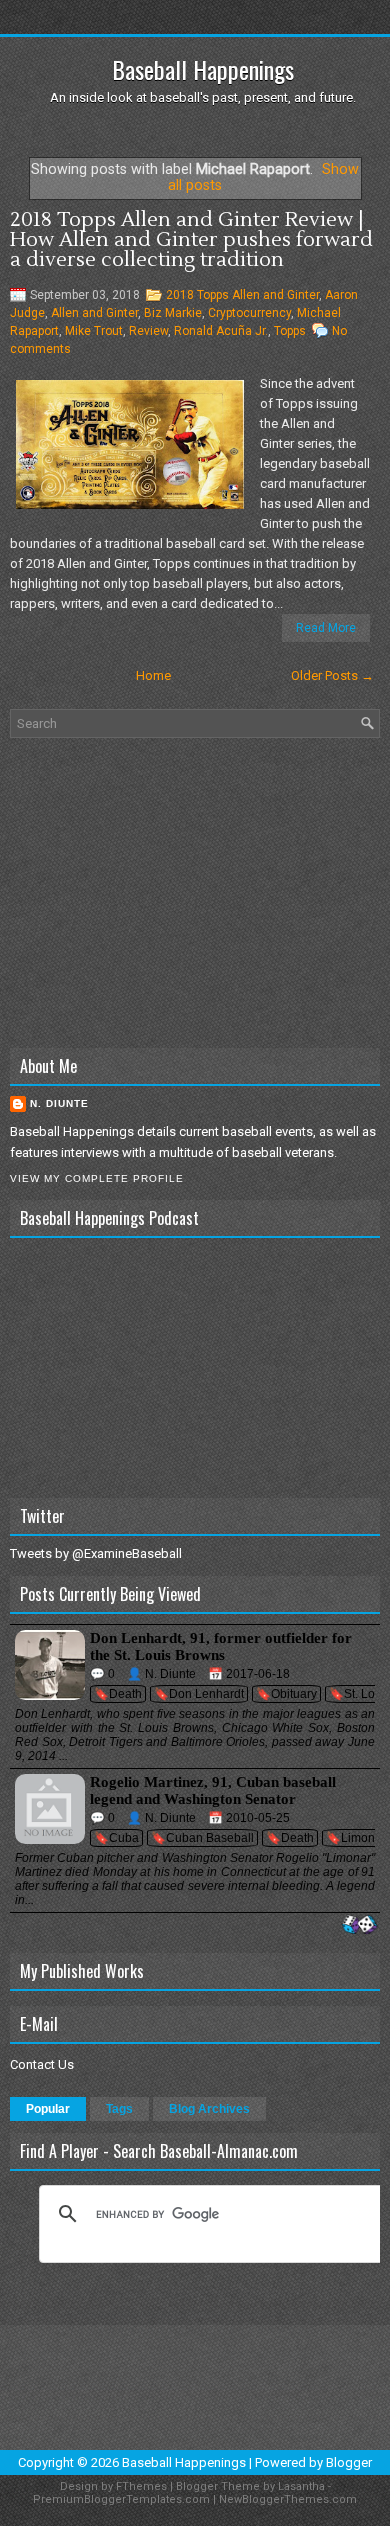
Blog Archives (209, 2109)
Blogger (349, 2462)
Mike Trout (94, 331)
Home (153, 675)
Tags (119, 2109)
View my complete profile (97, 1178)
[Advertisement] (195, 893)
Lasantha (301, 2486)
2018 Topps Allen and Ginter (242, 295)
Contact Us (42, 2064)
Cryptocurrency (249, 313)
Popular (48, 2109)
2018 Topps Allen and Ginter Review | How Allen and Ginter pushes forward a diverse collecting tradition (191, 240)
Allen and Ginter (94, 313)
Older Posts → (332, 675)
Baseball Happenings (203, 69)
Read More (326, 628)
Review (148, 331)
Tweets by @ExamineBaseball (96, 1553)
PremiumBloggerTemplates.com (121, 2499)
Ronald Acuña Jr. (221, 331)
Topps (290, 331)
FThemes (141, 2486)
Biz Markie (173, 313)
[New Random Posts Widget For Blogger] (359, 1925)
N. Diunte (59, 1103)
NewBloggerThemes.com (288, 2499)
